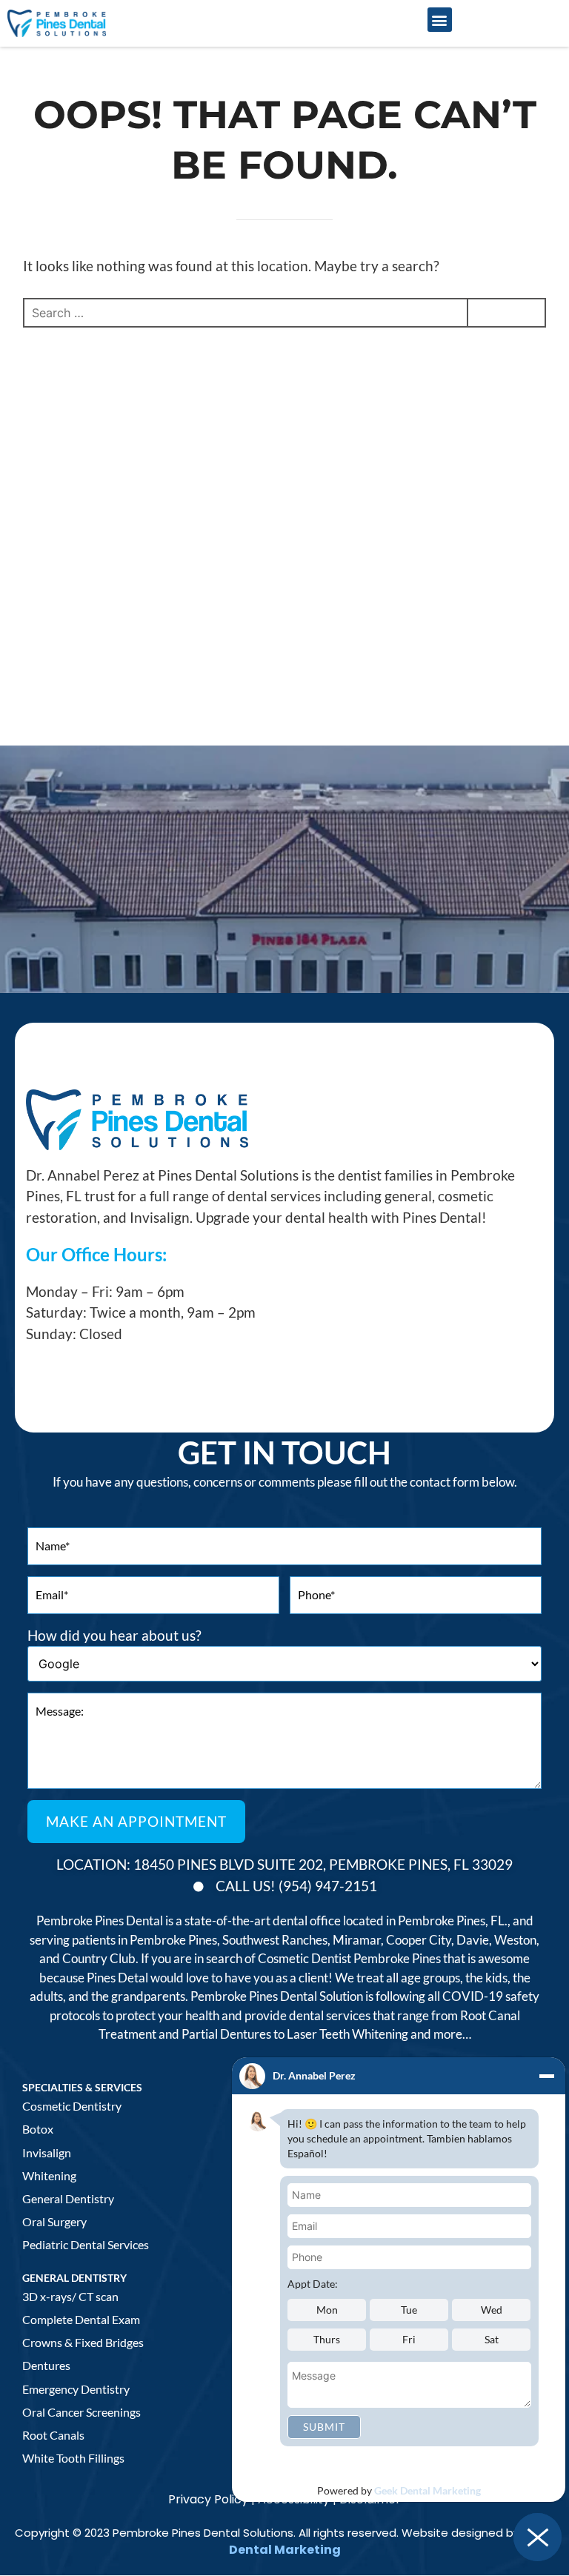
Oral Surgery (54, 2221)
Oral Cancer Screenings (81, 2412)
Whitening (49, 2175)
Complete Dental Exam (81, 2319)
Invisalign (47, 2152)
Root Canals (53, 2435)
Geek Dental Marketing (427, 2490)
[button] (440, 20)
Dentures (46, 2365)
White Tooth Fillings (73, 2458)
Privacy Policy (208, 2499)
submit (324, 2427)
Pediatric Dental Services (86, 2244)
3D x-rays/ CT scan (70, 2296)
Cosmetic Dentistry (72, 2106)
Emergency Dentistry (76, 2389)
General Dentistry (68, 2198)
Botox (38, 2129)
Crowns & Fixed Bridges (83, 2342)
